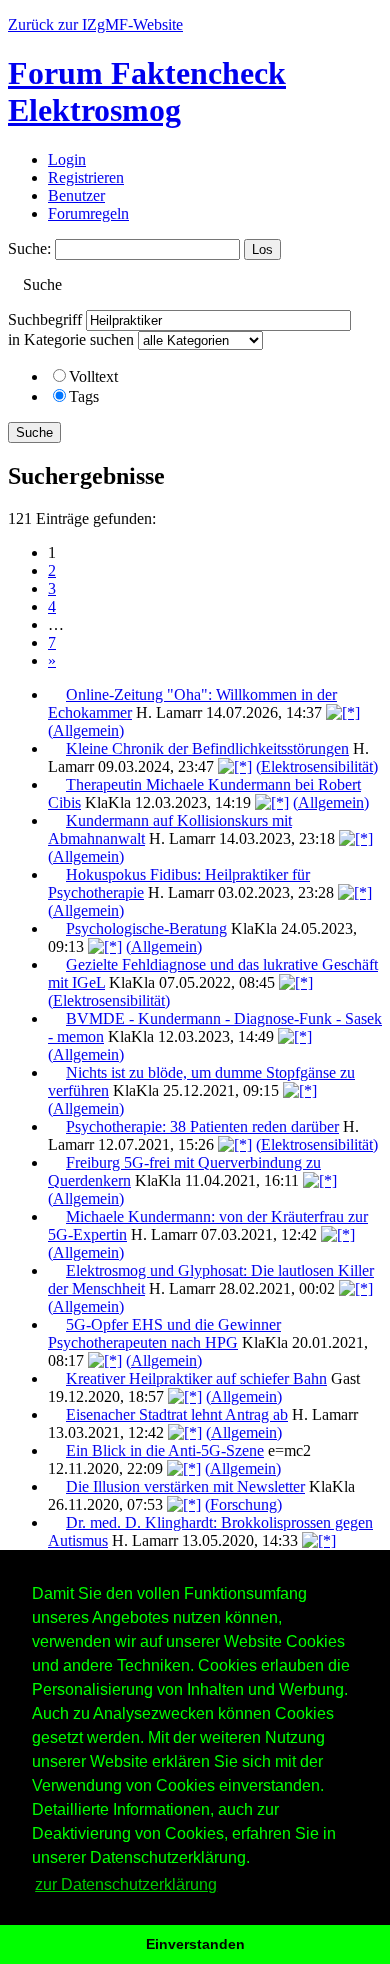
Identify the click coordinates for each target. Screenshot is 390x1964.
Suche (34, 432)
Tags (84, 396)
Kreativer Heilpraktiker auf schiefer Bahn (196, 1378)
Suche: (29, 248)
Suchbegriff (45, 319)
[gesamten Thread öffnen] (343, 712)
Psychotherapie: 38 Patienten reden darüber (202, 1126)
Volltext (93, 376)
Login (67, 159)
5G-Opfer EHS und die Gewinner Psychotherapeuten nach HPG (164, 1333)
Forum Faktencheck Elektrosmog (147, 91)
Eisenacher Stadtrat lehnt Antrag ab (177, 1414)
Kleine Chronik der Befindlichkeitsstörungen (207, 748)
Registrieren (86, 177)
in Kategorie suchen (71, 339)
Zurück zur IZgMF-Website (95, 24)
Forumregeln (88, 213)
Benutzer (76, 195)
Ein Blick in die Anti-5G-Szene (165, 1450)
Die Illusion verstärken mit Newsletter (185, 1486)
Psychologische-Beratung (146, 928)
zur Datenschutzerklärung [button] (126, 1884)
